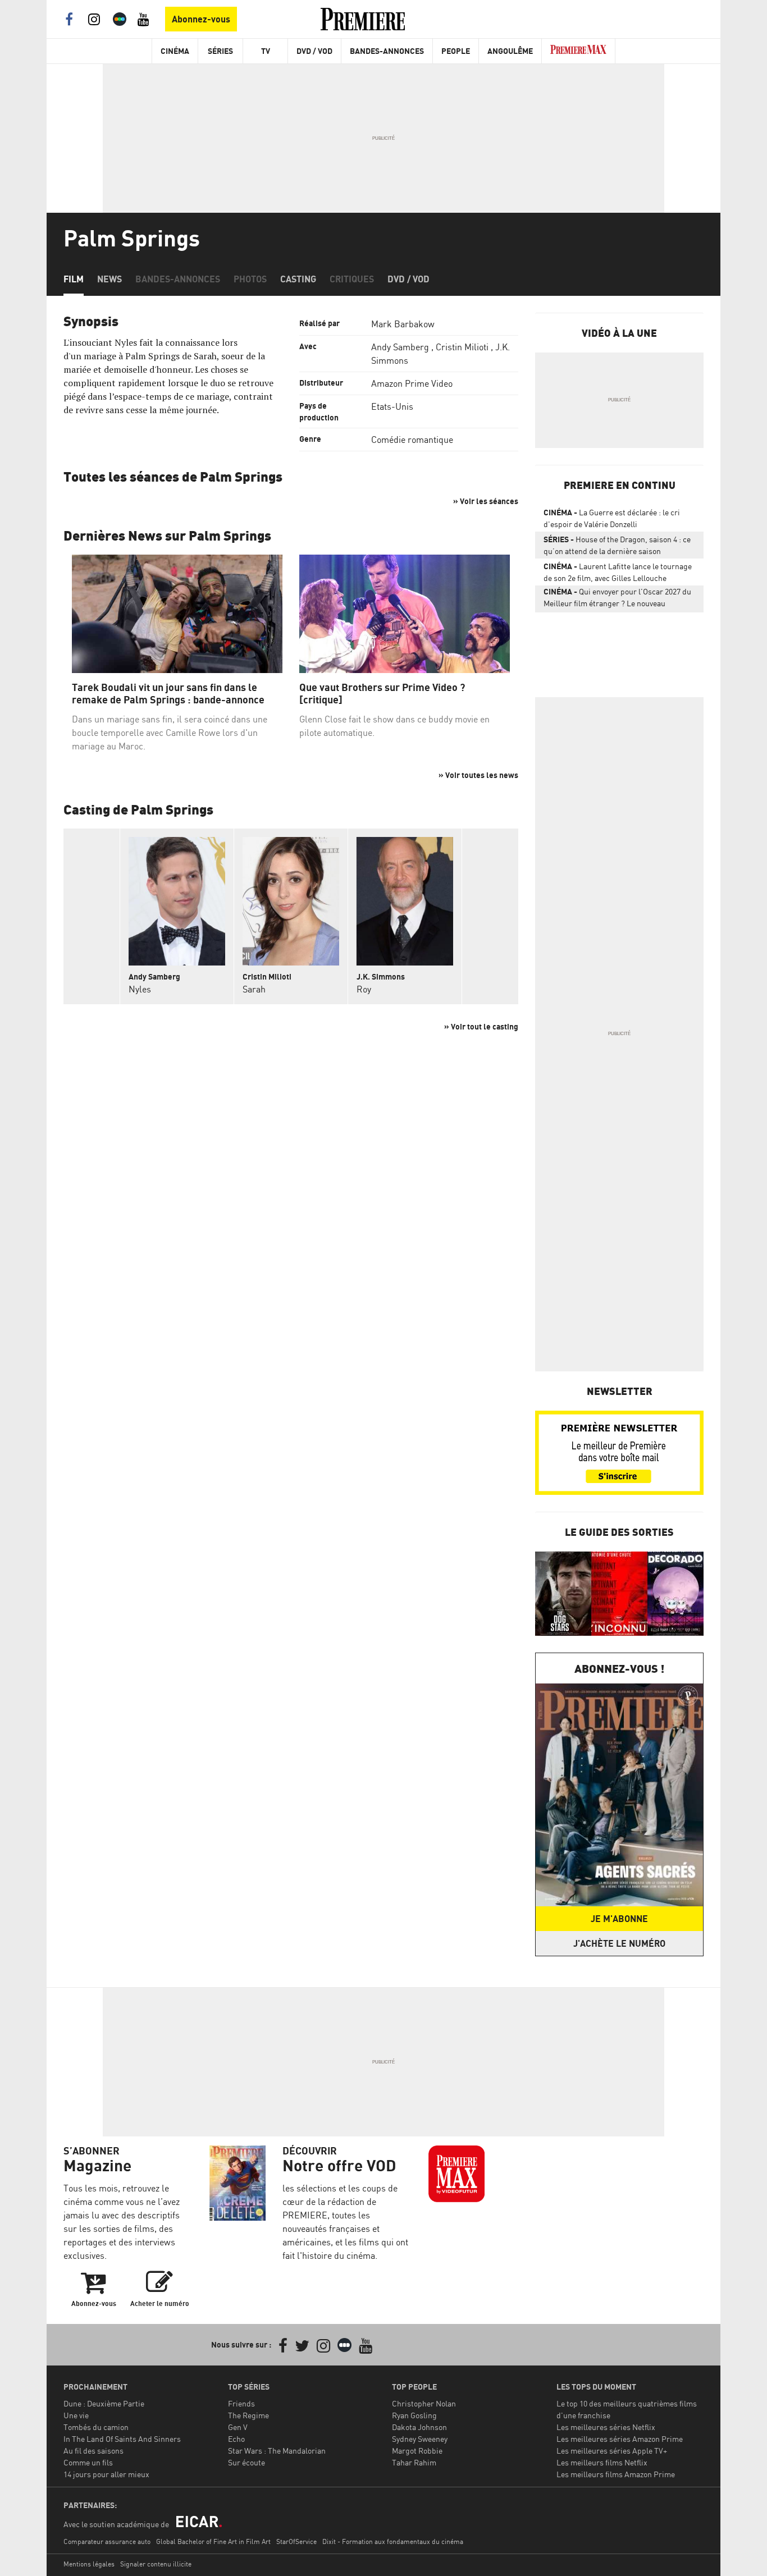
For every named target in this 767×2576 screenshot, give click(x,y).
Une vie (76, 2415)
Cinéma (175, 51)
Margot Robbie (417, 2451)
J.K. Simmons (381, 976)
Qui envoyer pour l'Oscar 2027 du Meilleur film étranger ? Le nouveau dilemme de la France (617, 600)
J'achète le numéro (619, 1943)
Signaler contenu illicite (156, 2564)
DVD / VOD (314, 51)
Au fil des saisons (93, 2451)
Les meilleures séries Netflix (606, 2427)
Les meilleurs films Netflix (602, 2462)
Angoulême (510, 51)
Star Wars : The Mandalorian (277, 2451)
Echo (236, 2439)
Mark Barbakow (403, 324)
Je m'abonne (619, 1919)
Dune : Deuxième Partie (104, 2403)
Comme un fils (88, 2462)
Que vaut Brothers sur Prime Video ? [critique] (382, 694)
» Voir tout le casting (481, 1026)
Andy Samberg (400, 347)
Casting (298, 279)
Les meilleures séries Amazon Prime (620, 2439)
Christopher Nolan (424, 2403)
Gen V (238, 2427)
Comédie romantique (412, 440)
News (109, 279)
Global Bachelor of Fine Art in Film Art (213, 2541)
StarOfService (296, 2541)
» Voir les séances (486, 501)
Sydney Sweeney (420, 2439)
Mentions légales (89, 2564)
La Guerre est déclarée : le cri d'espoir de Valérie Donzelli (612, 518)
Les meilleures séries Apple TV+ (612, 2451)
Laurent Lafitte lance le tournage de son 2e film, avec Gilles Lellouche (618, 572)
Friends (241, 2403)
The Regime (248, 2415)
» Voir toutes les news (478, 775)
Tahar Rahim (414, 2462)
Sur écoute (246, 2462)
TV (266, 51)
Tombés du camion (96, 2427)
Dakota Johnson (419, 2427)
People (456, 51)
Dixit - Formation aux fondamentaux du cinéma (393, 2541)
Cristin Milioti (462, 347)
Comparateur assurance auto (107, 2541)
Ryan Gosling (414, 2415)
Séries (220, 51)
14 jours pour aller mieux (106, 2474)
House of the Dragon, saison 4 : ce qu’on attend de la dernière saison (617, 545)
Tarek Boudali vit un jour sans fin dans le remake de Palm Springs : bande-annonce (168, 694)
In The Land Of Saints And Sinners (122, 2439)
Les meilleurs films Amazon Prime (616, 2474)
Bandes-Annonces (387, 51)
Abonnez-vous (201, 19)
